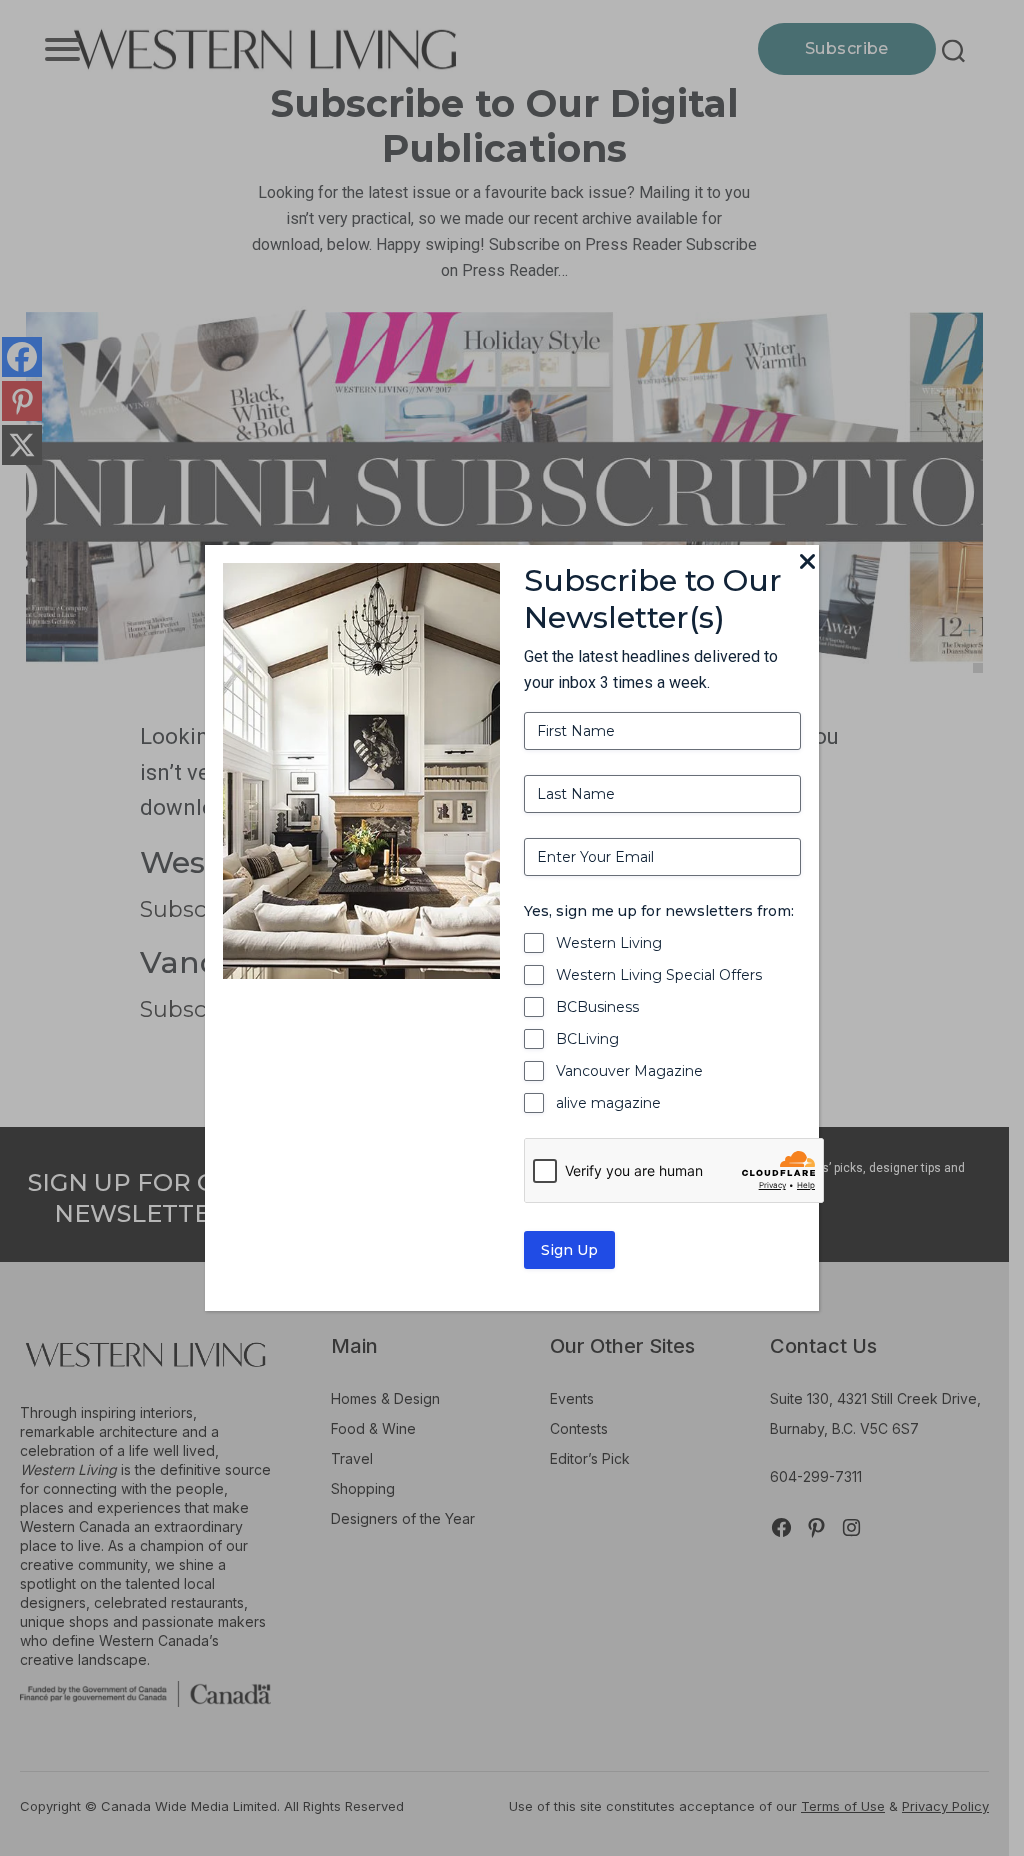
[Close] (807, 563)
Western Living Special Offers (659, 975)
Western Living (609, 943)
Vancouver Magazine (629, 1071)
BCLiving (587, 1039)
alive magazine (608, 1103)
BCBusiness (597, 1007)
